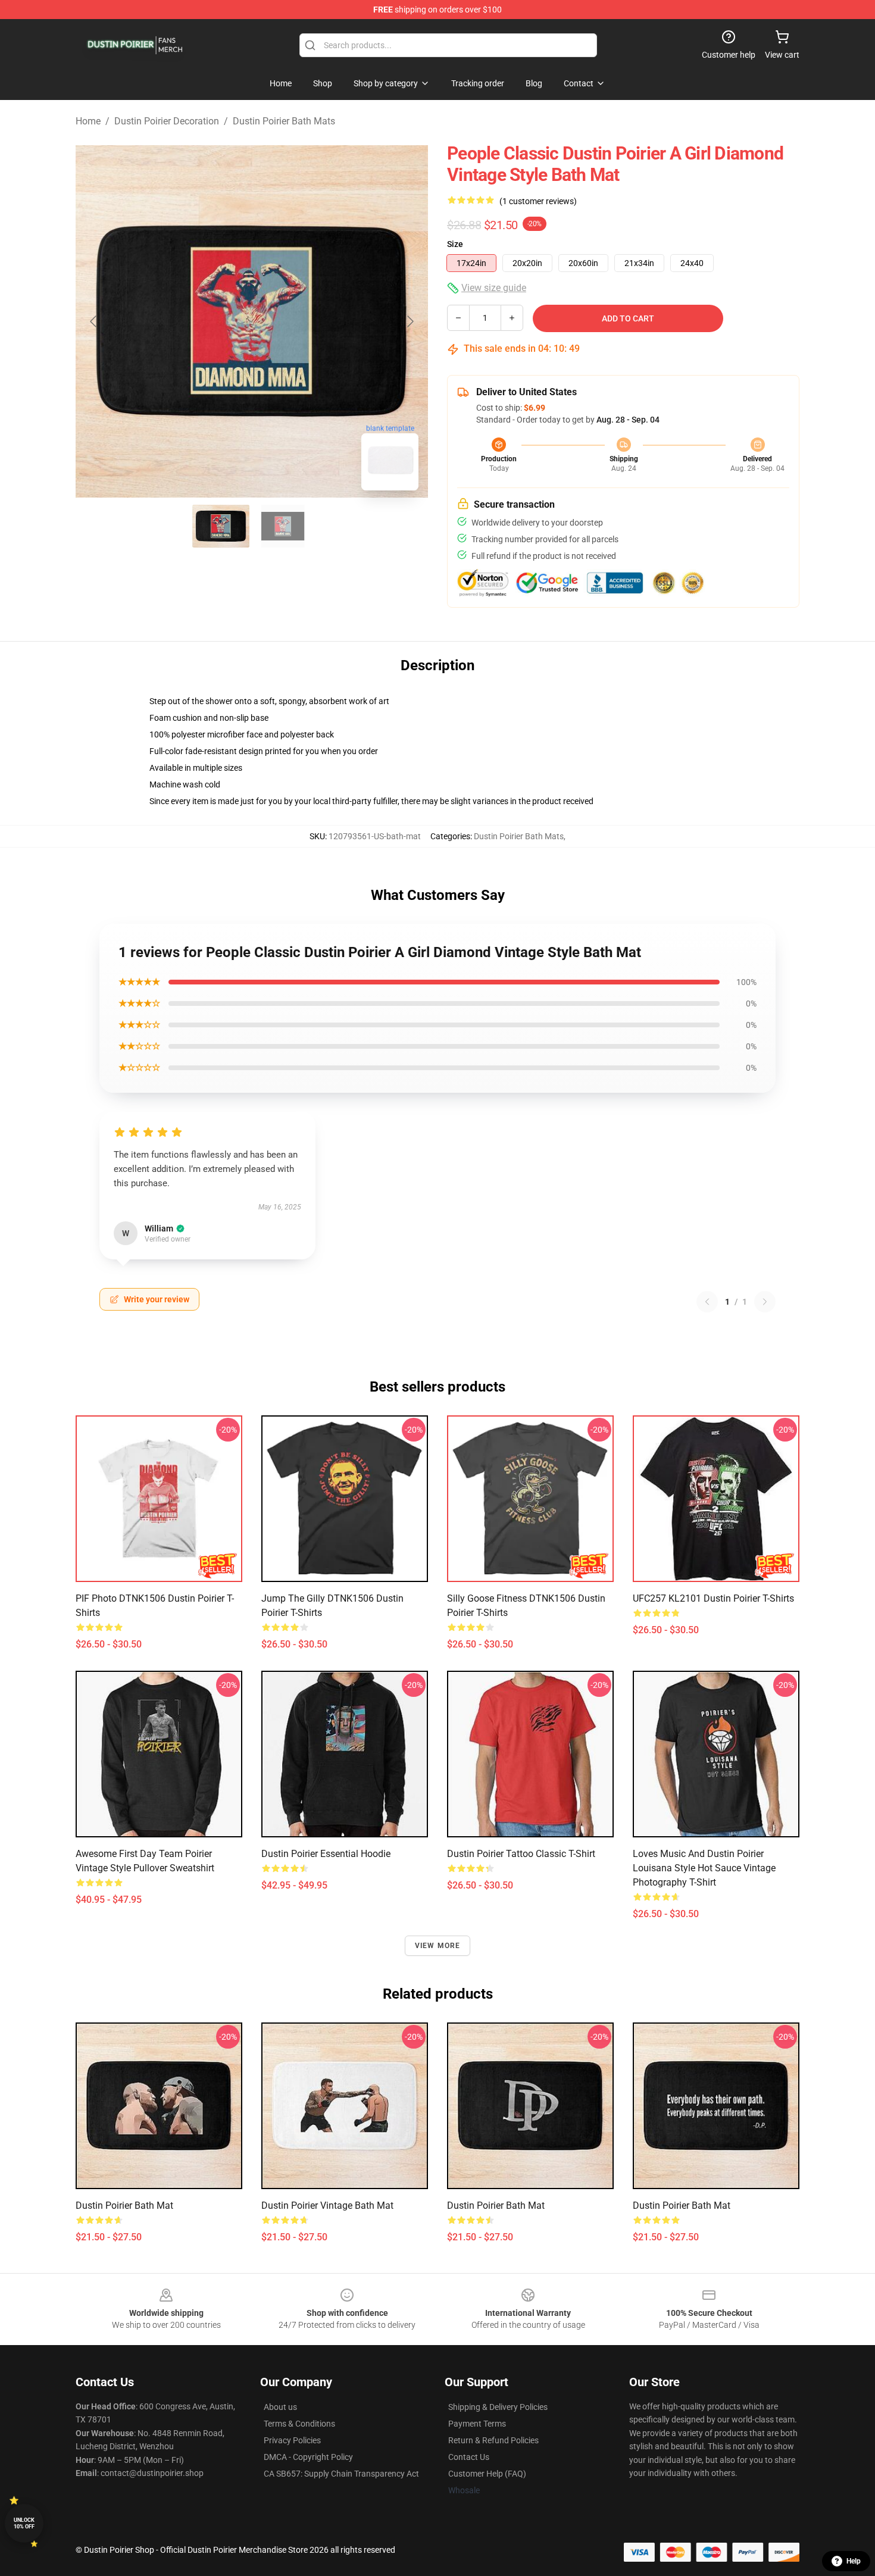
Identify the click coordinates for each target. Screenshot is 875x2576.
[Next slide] (410, 321)
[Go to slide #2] (283, 526)
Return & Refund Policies (493, 2440)
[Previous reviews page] (707, 1302)
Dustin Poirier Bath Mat (124, 2205)
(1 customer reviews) (538, 201)
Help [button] (854, 2561)
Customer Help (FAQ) (487, 2474)
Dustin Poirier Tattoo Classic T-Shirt (521, 1854)
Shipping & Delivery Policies (498, 2407)
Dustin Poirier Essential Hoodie (326, 1854)
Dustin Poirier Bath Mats (284, 121)
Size (455, 244)
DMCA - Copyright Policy (308, 2457)
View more (438, 1946)
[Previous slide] (94, 321)
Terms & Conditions (299, 2424)
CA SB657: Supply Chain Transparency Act (341, 2474)
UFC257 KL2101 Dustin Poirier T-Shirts (713, 1598)
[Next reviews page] (765, 1302)
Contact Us (469, 2457)
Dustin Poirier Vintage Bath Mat (327, 2205)
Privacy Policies (292, 2440)
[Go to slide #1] (221, 526)
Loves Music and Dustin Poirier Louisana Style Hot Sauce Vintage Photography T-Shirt (704, 1868)
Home (88, 121)
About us (280, 2407)
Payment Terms (477, 2424)
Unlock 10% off (24, 2523)
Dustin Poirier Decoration (167, 121)
